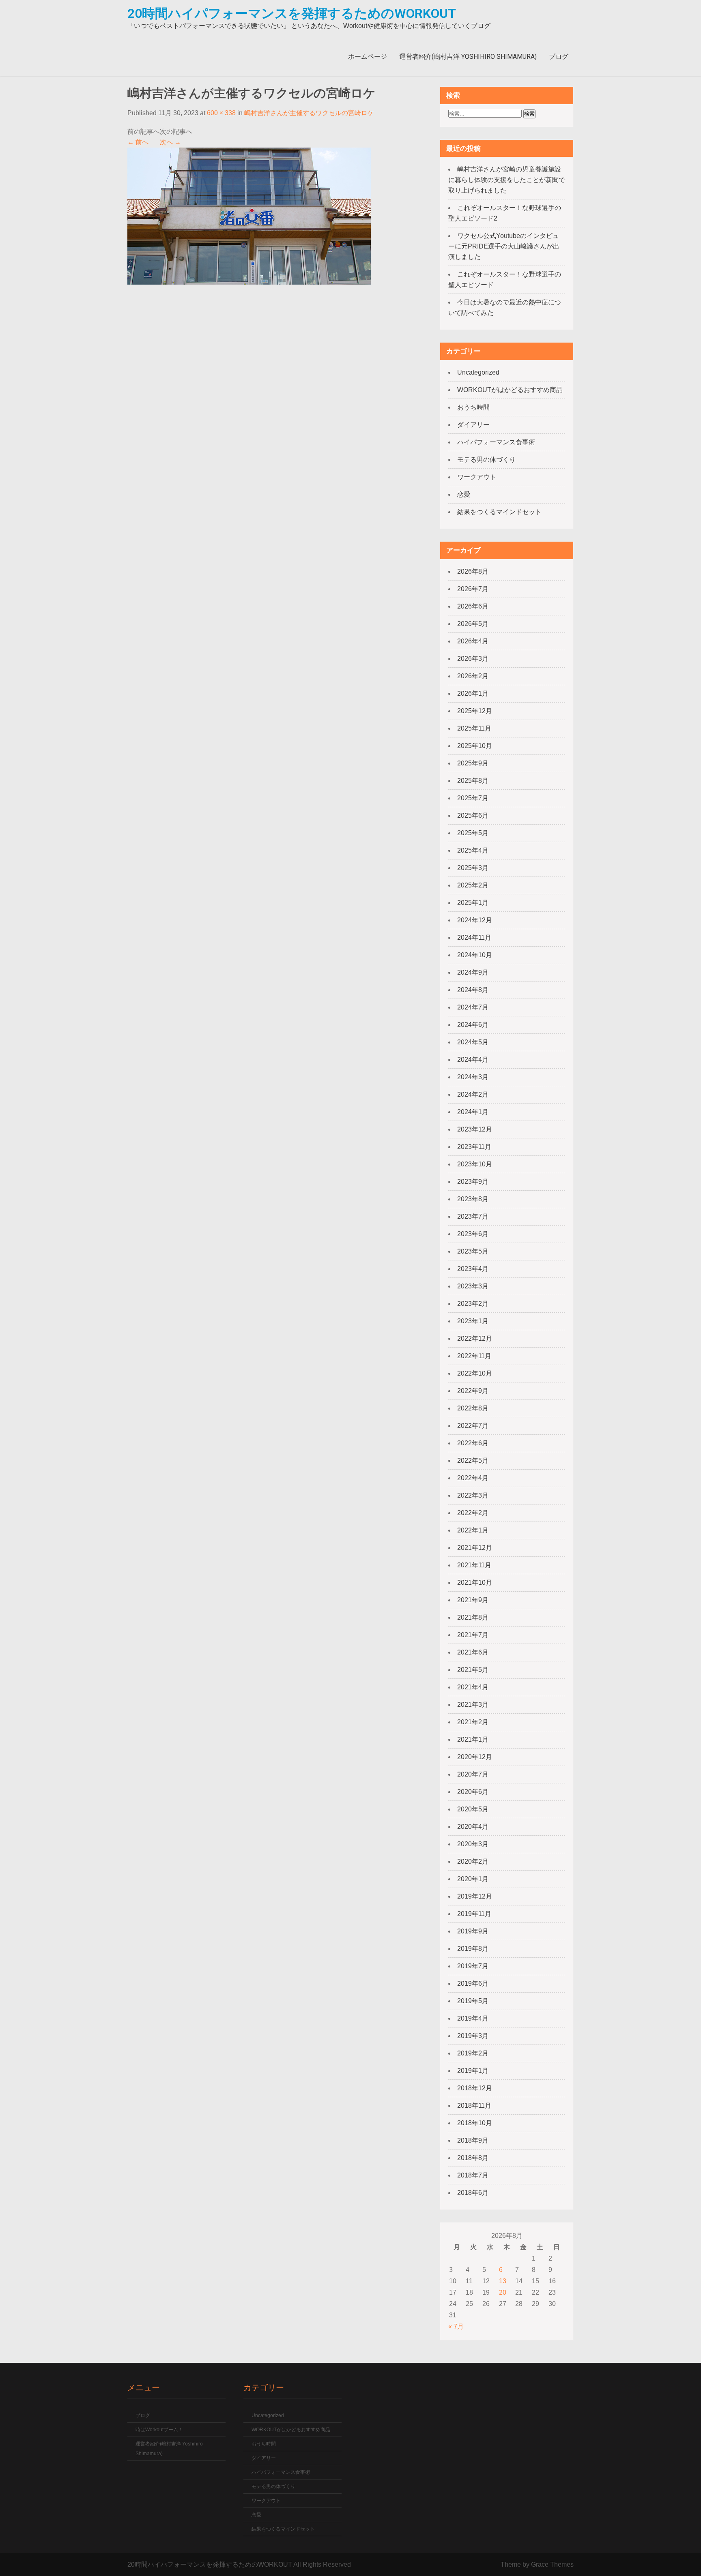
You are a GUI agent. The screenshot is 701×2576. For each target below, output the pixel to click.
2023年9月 (473, 1182)
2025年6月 (473, 815)
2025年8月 (473, 781)
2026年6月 (473, 606)
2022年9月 (473, 1391)
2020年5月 (473, 1809)
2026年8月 (473, 571)
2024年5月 (473, 1042)
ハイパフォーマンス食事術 (496, 442)
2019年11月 (474, 1914)
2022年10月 (475, 1373)
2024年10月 (475, 955)
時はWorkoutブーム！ (159, 2430)
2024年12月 (475, 920)
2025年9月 (473, 763)
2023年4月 (473, 1269)
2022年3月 (473, 1495)
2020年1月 (473, 1879)
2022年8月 (473, 1408)
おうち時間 (473, 407)
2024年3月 (473, 1077)
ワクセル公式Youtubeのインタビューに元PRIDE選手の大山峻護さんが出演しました (504, 246)
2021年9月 (473, 1600)
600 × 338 (221, 113)
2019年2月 (473, 2053)
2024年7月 (473, 1007)
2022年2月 (473, 1513)
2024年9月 (473, 972)
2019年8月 (473, 1949)
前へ (138, 142)
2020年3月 (473, 1844)
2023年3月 (473, 1286)
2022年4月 (473, 1478)
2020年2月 (473, 1861)
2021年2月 (473, 1722)
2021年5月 (473, 1670)
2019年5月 (473, 2001)
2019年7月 (473, 1966)
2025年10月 (475, 746)
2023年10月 (475, 1164)
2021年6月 (473, 1652)
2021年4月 (473, 1687)
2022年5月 (473, 1461)
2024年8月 (473, 990)
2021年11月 (474, 1565)
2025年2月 (473, 885)
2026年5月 (473, 624)
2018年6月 (473, 2193)
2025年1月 (473, 903)
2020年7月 (473, 1774)
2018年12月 (475, 2088)
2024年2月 (473, 1094)
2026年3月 (473, 659)
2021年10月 (475, 1583)
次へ (170, 142)
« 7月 (456, 2326)
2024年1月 (473, 1112)
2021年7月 (473, 1635)
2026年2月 (473, 676)
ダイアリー (473, 425)
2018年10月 (475, 2123)
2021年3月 (473, 1705)
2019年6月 (473, 1983)
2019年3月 (473, 2036)
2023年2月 (473, 1304)
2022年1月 (473, 1530)
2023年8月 (473, 1199)
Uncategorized (478, 372)
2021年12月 (475, 1548)
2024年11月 (474, 938)
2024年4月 (473, 1060)
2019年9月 (473, 1931)
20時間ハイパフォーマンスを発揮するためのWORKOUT (292, 13)
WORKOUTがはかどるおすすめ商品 (510, 390)
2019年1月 (473, 2071)
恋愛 (464, 494)
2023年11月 (474, 1147)
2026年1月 (473, 693)
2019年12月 (475, 1896)
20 (503, 2292)
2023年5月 (473, 1251)
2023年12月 (475, 1129)
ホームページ (368, 57)
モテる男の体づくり (486, 460)
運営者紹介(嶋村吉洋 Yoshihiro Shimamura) (468, 57)
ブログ (559, 57)
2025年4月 (473, 850)
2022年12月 (475, 1338)
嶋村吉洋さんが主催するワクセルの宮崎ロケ (309, 113)
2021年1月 (473, 1739)
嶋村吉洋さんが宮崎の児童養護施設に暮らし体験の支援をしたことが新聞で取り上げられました (507, 180)
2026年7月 (473, 589)
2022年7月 (473, 1426)
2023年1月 (473, 1321)
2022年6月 (473, 1443)
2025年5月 (473, 833)
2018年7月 (473, 2175)
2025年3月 (473, 868)
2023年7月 (473, 1216)
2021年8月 (473, 1617)
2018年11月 (474, 2106)
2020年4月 (473, 1827)
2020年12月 (475, 1757)
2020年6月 (473, 1792)
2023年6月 (473, 1234)
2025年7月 (473, 798)
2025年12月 (475, 711)
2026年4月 (473, 641)
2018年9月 (473, 2140)
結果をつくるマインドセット (499, 512)
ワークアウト (477, 477)
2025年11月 (474, 728)
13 (503, 2281)
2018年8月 (473, 2158)
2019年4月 (473, 2018)
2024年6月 (473, 1025)
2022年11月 (474, 1356)
